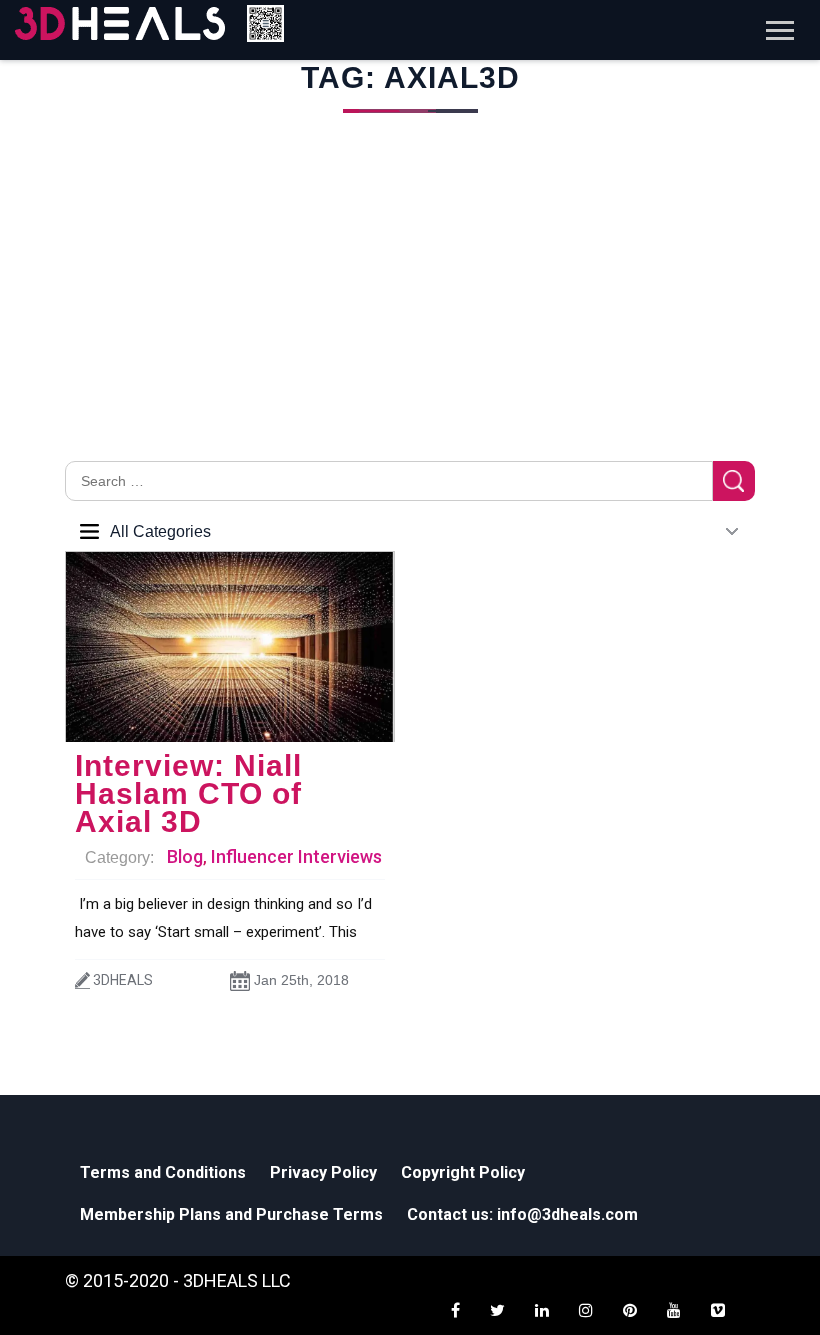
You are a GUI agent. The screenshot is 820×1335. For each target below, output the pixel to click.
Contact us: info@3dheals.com (522, 1214)
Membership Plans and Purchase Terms (231, 1214)
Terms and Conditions (163, 1172)
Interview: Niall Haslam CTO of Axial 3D (188, 793)
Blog (185, 856)
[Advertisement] (410, 311)
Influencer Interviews (296, 856)
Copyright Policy (463, 1172)
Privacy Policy (323, 1172)
